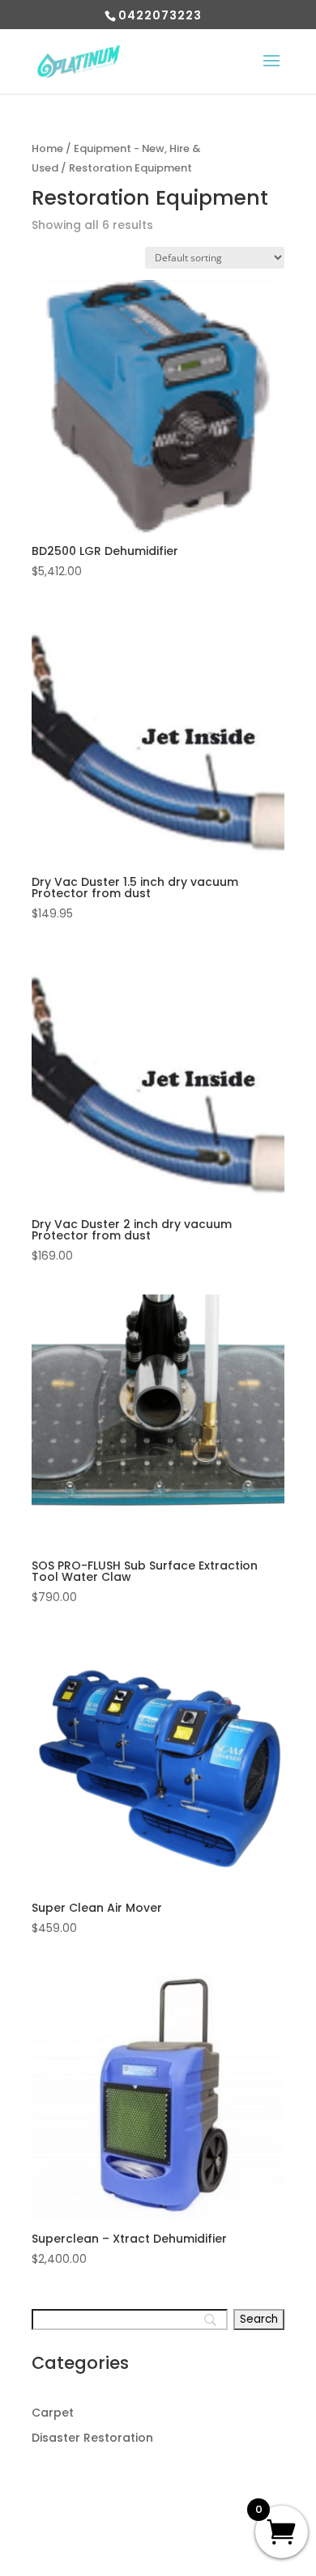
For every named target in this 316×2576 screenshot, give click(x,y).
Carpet (53, 2413)
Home (47, 148)
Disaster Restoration (92, 2438)
